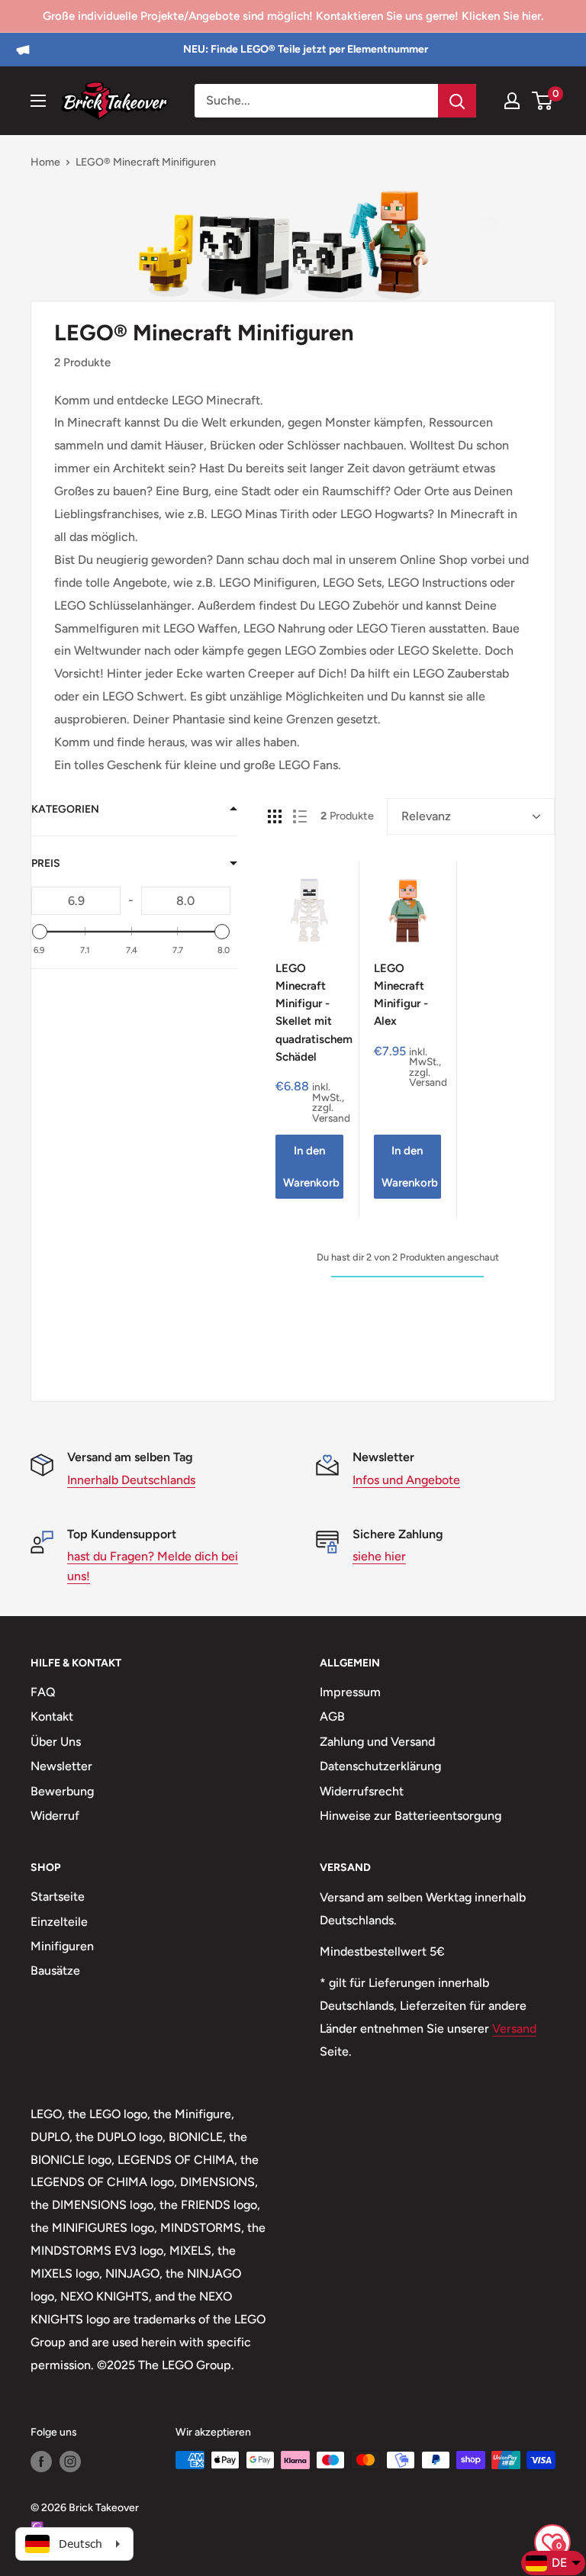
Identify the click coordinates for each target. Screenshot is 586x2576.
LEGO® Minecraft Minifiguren (146, 162)
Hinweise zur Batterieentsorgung (411, 1816)
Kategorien (65, 809)
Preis (46, 863)
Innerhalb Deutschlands (131, 1480)
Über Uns (56, 1742)
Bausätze (55, 1971)
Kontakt (52, 1716)
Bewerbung (62, 1791)
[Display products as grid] (275, 816)
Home (45, 162)
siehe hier (379, 1556)
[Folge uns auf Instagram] (70, 2462)
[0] (543, 101)
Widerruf (55, 1816)
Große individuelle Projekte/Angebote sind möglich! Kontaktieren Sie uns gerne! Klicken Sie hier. (293, 16)
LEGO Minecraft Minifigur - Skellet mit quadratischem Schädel (309, 1013)
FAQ (43, 1692)
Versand (514, 2029)
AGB (332, 1716)
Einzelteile (59, 1922)
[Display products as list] (300, 816)
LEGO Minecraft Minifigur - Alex (401, 995)
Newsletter (61, 1766)
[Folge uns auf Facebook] (41, 2462)
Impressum (350, 1692)
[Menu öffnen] (38, 101)
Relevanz (426, 816)
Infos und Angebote (406, 1480)
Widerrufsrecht (362, 1791)
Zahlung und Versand (377, 1742)
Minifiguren (62, 1946)
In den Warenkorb (311, 1167)
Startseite (58, 1897)
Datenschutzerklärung (380, 1766)
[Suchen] (457, 101)
